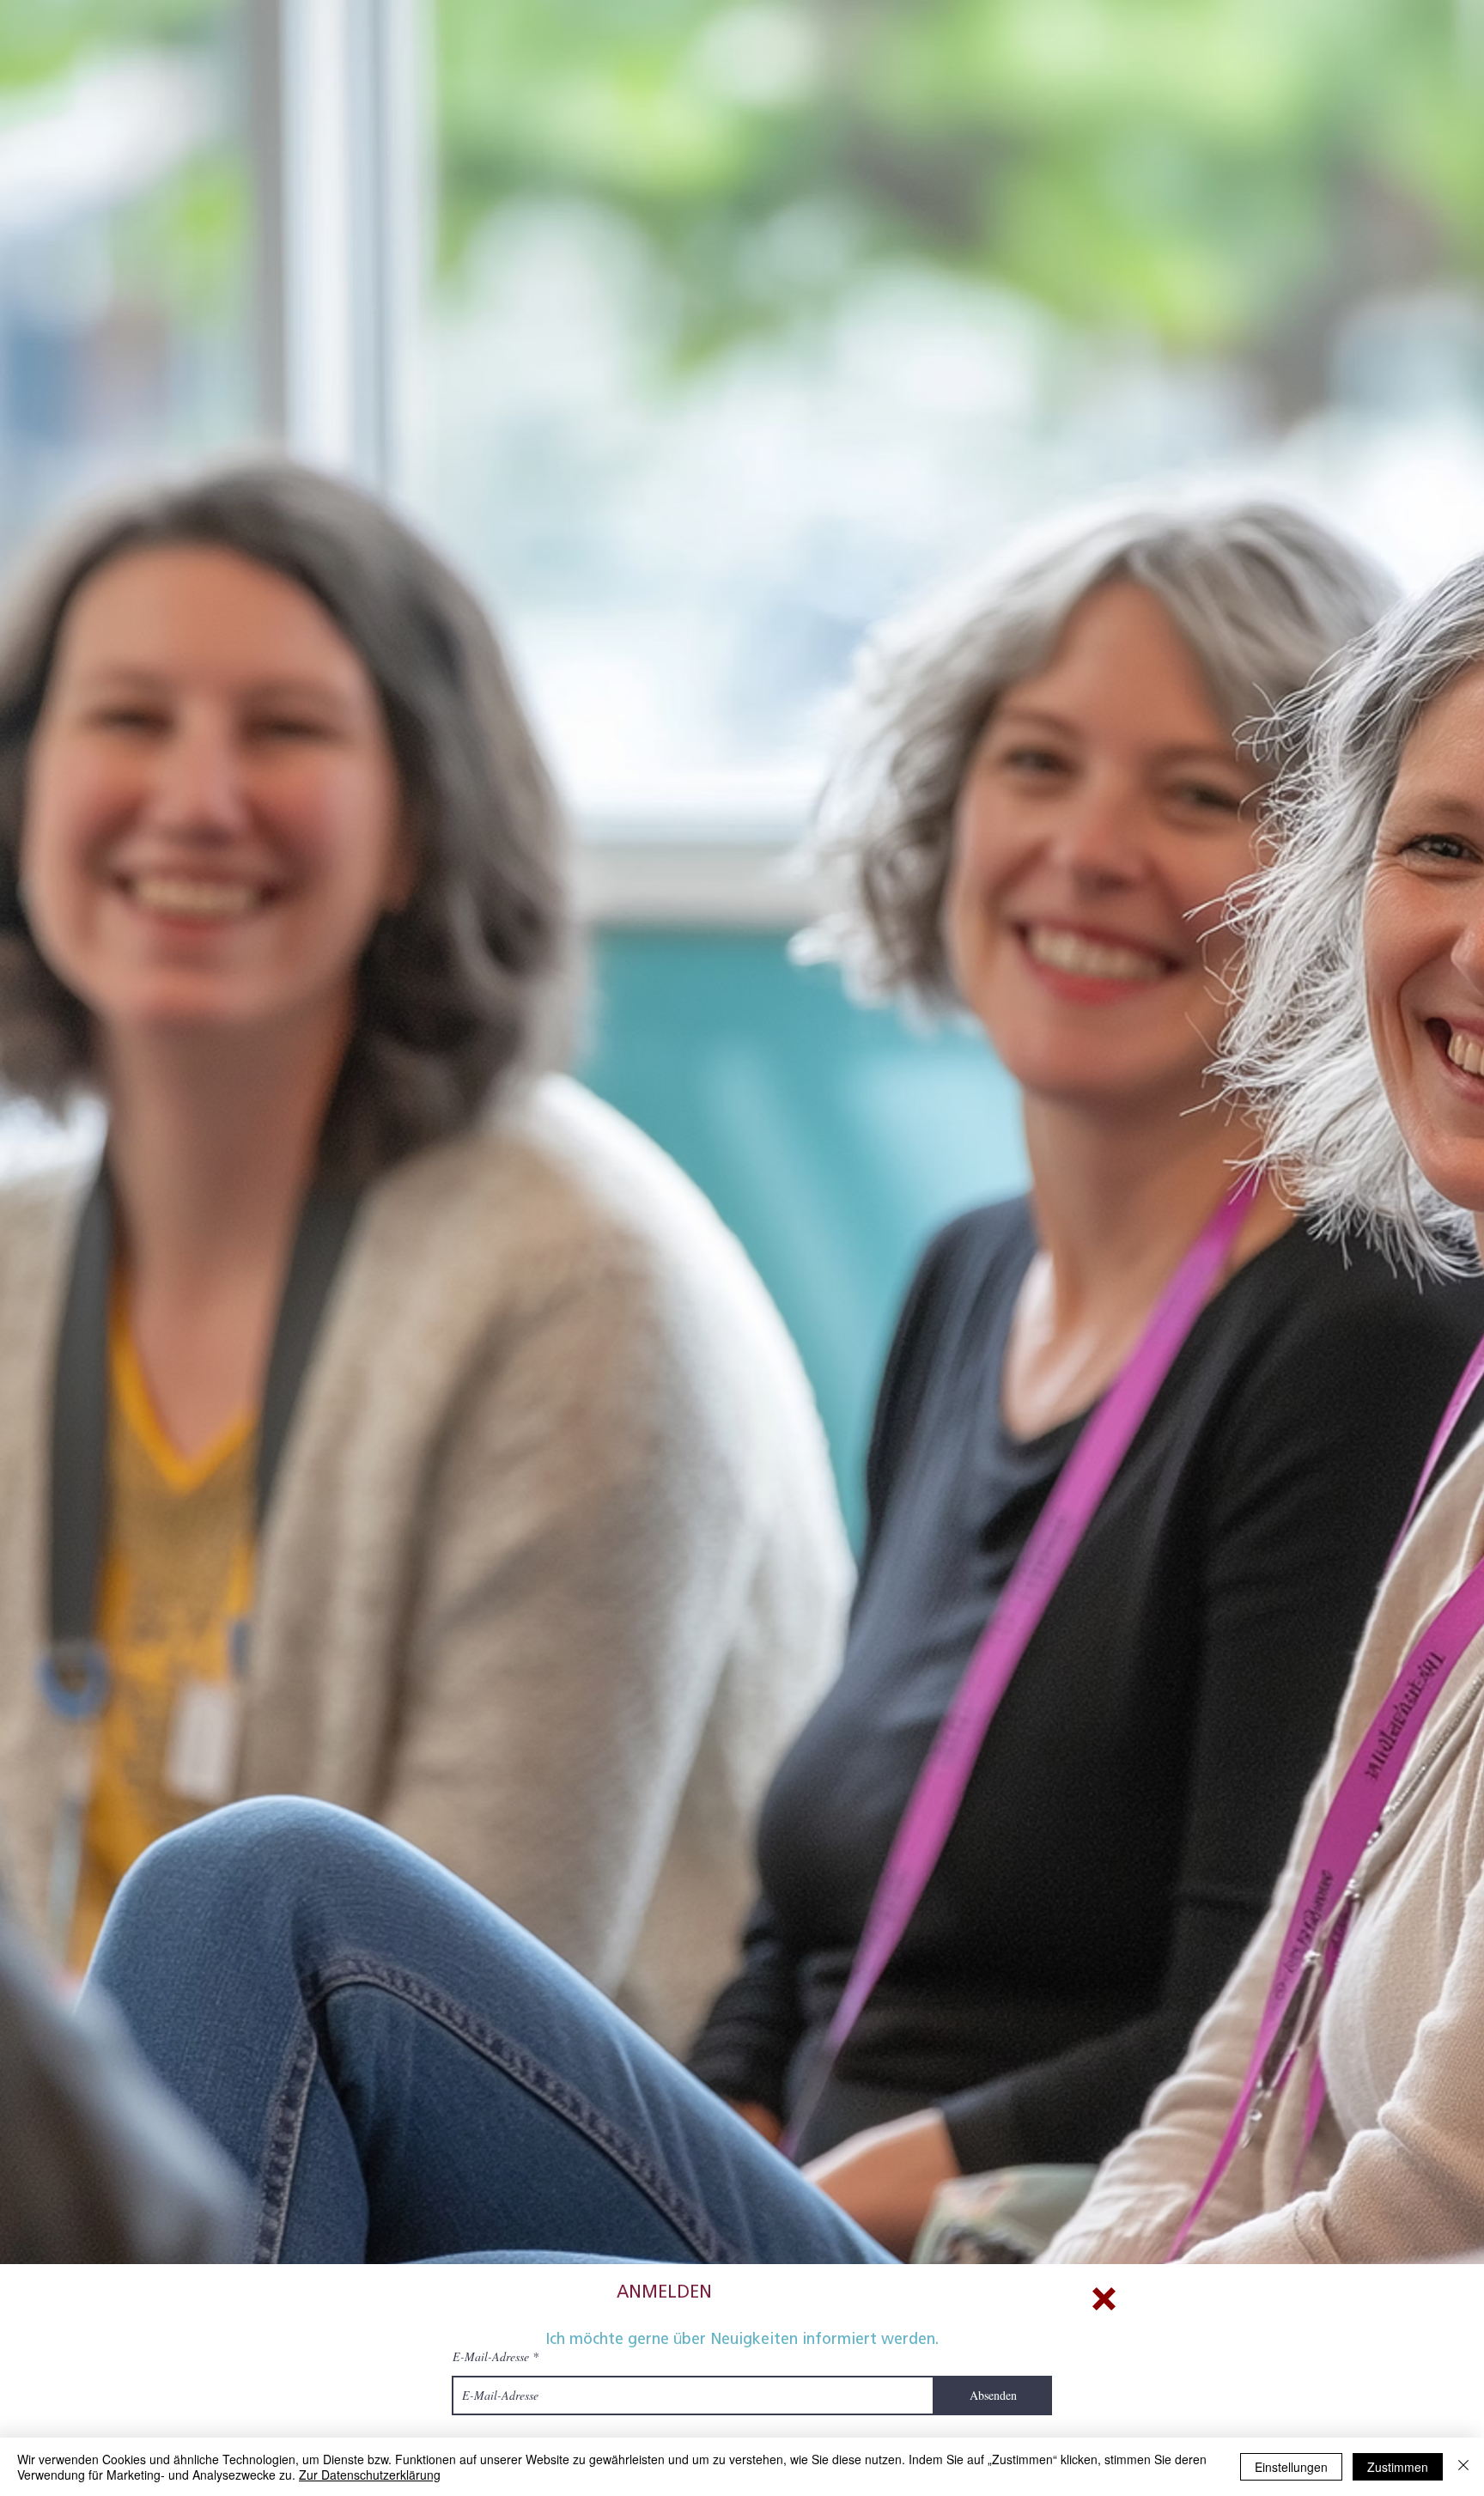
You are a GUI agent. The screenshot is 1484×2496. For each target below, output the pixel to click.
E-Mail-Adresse (491, 2357)
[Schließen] (1463, 2467)
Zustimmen (1398, 2467)
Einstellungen (1291, 2467)
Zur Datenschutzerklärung (370, 2475)
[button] (1104, 2299)
